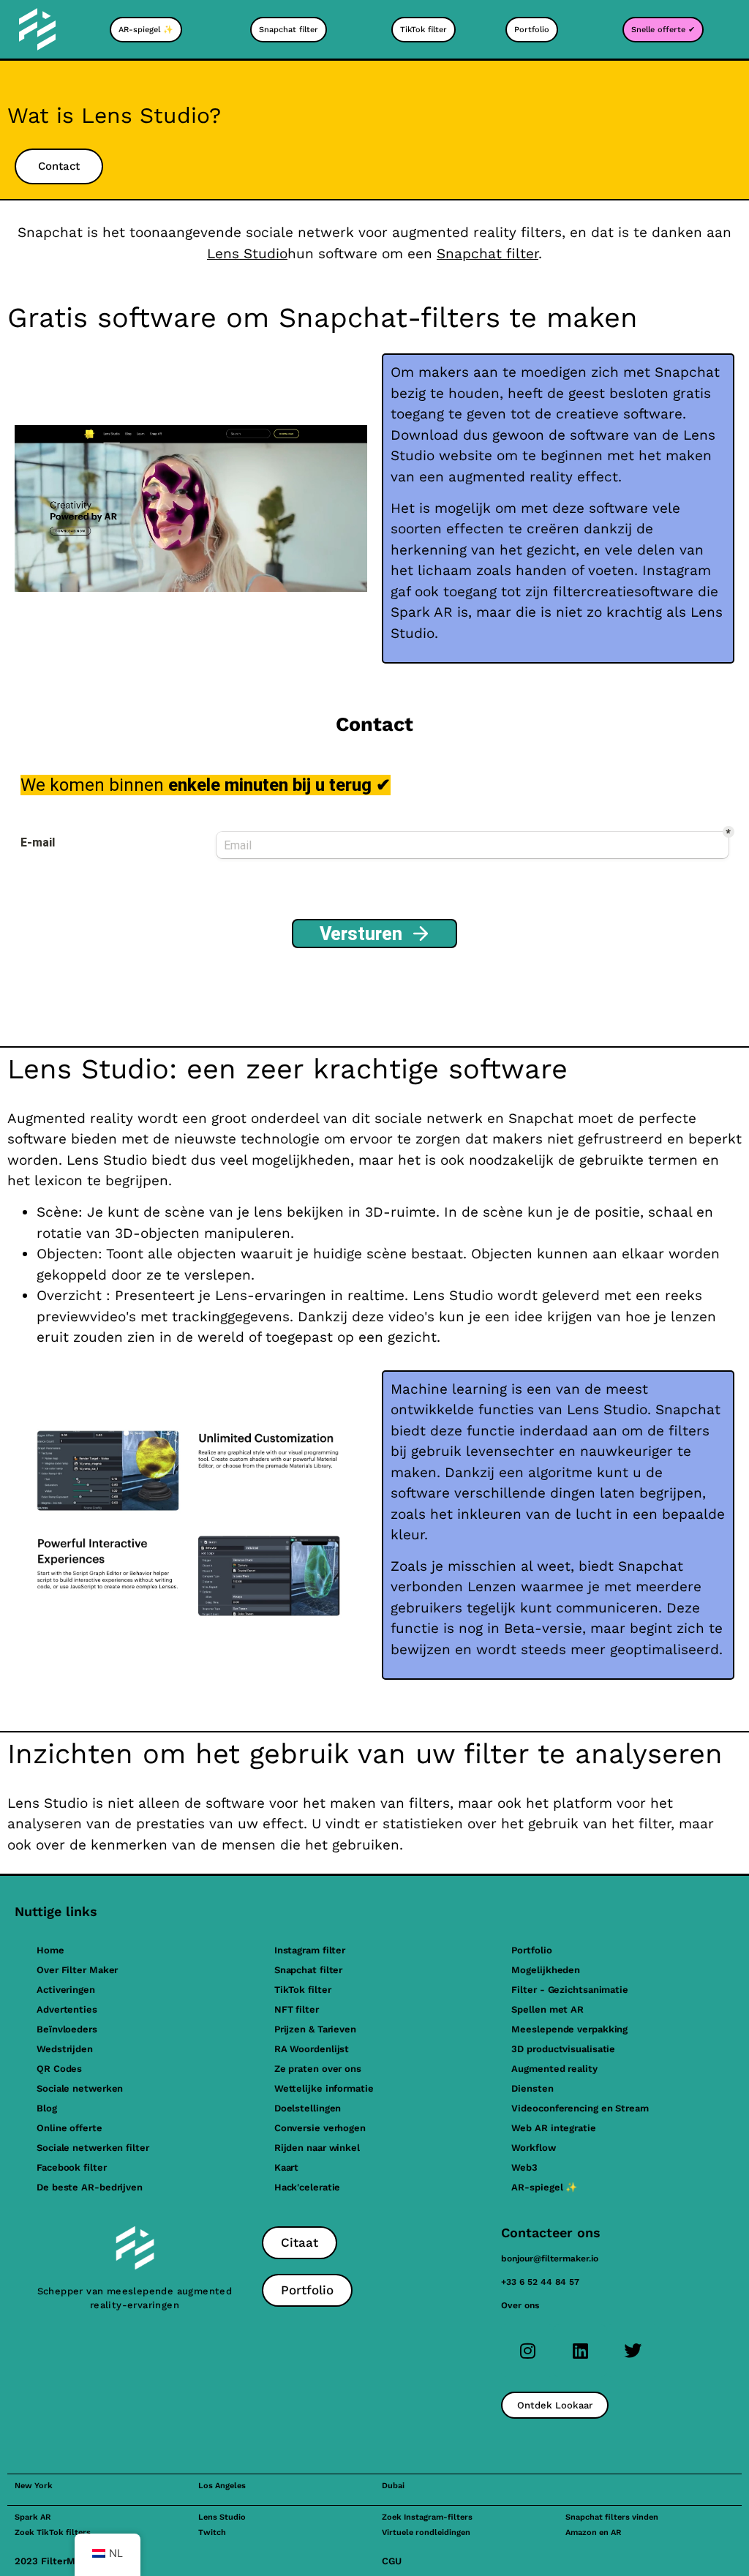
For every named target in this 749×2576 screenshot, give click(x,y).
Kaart (287, 2167)
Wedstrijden (65, 2049)
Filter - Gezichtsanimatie (570, 1990)
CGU (392, 2561)
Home (50, 1950)
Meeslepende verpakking (569, 2029)
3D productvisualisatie (563, 2049)
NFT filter (297, 2009)
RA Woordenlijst (312, 2049)
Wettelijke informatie (324, 2088)
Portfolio (531, 1950)
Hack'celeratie (308, 2187)
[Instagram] (527, 2351)
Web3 (524, 2167)
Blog (47, 2108)
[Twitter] (633, 2351)
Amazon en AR (593, 2532)
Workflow (533, 2148)
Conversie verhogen (320, 2128)
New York (34, 2486)
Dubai (393, 2486)
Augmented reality (554, 2069)
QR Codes (59, 2069)
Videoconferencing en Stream (580, 2108)
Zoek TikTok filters (53, 2532)
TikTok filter (303, 1990)
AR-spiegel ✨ (544, 2187)
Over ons (520, 2305)
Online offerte (69, 2128)
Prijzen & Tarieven (315, 2029)
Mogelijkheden (546, 1970)
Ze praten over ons (318, 2069)
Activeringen (66, 1990)
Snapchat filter (488, 254)
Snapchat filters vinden (612, 2517)
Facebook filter (72, 2167)
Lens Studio (247, 254)
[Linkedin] (580, 2351)
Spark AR (33, 2517)
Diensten (532, 2088)
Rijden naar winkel (317, 2148)
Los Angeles (222, 2486)
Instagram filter (310, 1950)
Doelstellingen (308, 2108)
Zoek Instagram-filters (427, 2517)
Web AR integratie (553, 2128)
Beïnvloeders (67, 2029)
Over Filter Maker (77, 1970)
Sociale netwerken (80, 2088)
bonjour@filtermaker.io (550, 2258)
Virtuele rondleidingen (426, 2532)
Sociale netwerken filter (93, 2148)
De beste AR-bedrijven (90, 2187)
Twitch (212, 2532)
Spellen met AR (547, 2009)
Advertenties (67, 2009)
